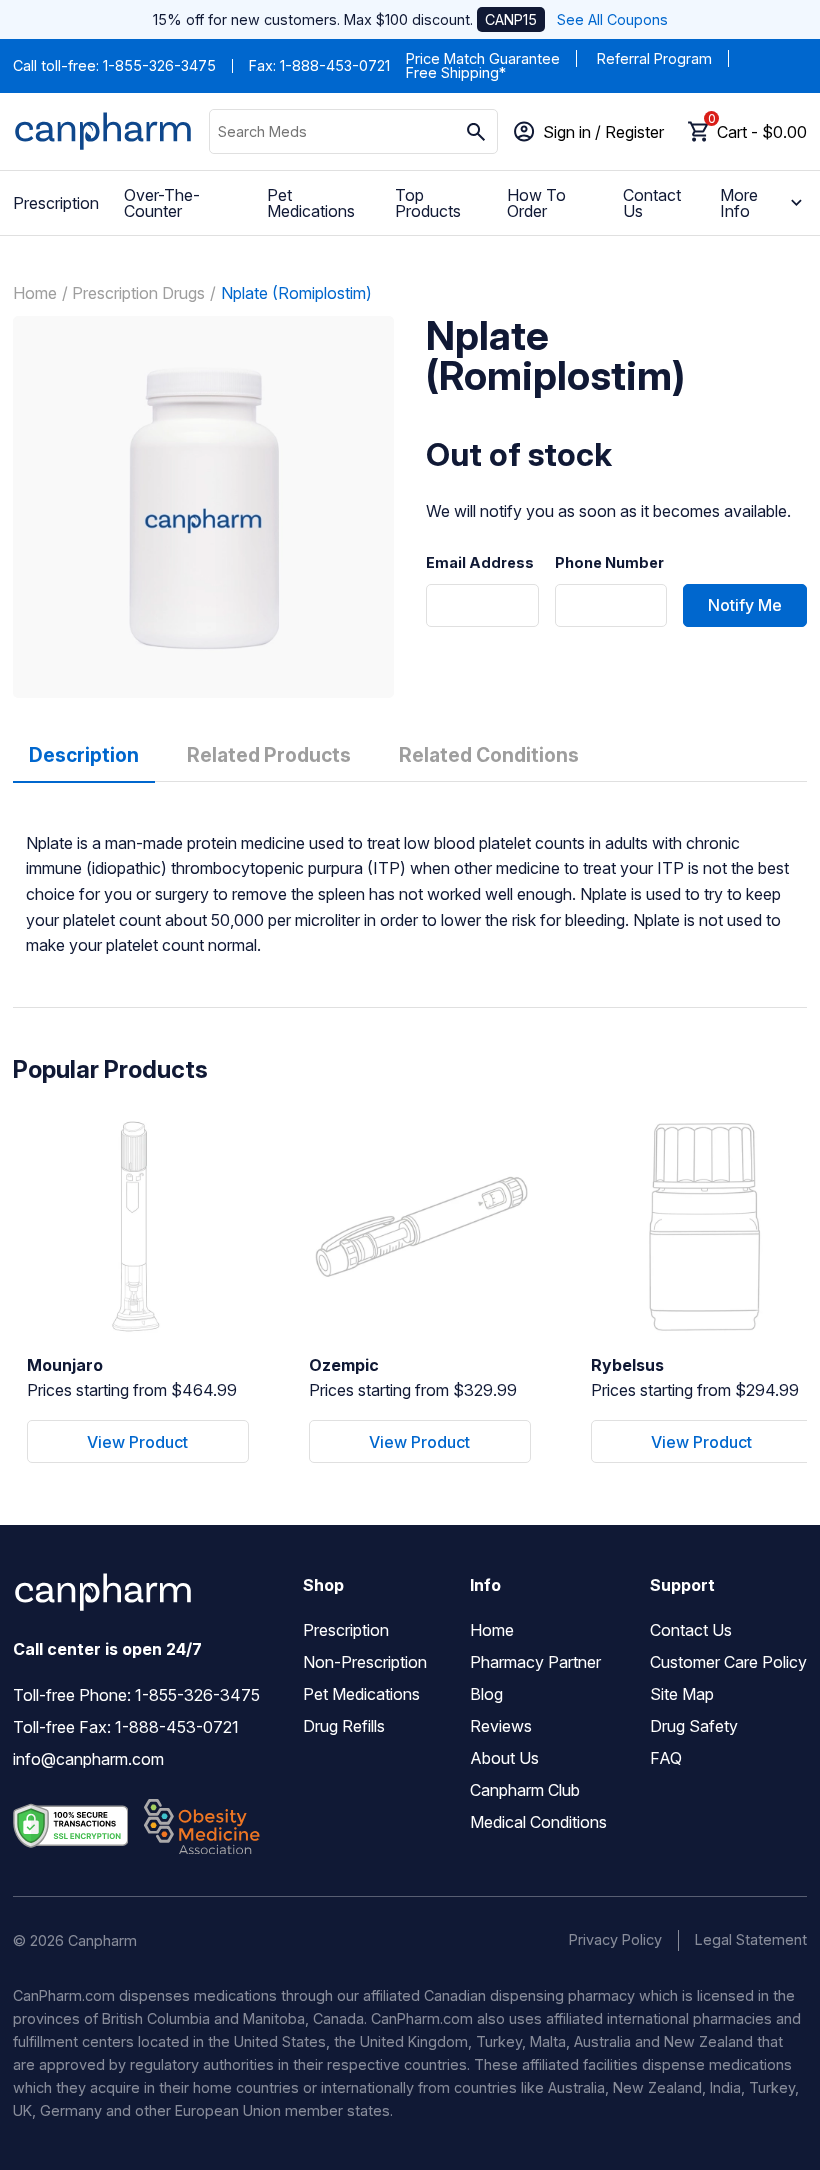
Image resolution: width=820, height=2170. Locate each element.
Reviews (501, 1726)
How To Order (536, 203)
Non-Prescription (365, 1662)
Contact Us (652, 203)
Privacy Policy (615, 1939)
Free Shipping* (456, 72)
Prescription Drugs (138, 293)
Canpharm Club (525, 1790)
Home (35, 293)
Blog (486, 1694)
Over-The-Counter (162, 203)
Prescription (56, 203)
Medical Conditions (538, 1822)
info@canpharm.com (88, 1759)
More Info (739, 203)
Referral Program (654, 58)
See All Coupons (612, 19)
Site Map (682, 1694)
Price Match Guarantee (483, 58)
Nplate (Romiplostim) (296, 293)
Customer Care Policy (728, 1662)
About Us (504, 1758)
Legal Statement (751, 1939)
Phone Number (609, 563)
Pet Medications (311, 203)
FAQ (666, 1758)
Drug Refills (344, 1726)
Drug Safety (694, 1726)
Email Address (480, 563)
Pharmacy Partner (535, 1662)
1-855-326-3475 (159, 65)
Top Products (428, 203)
